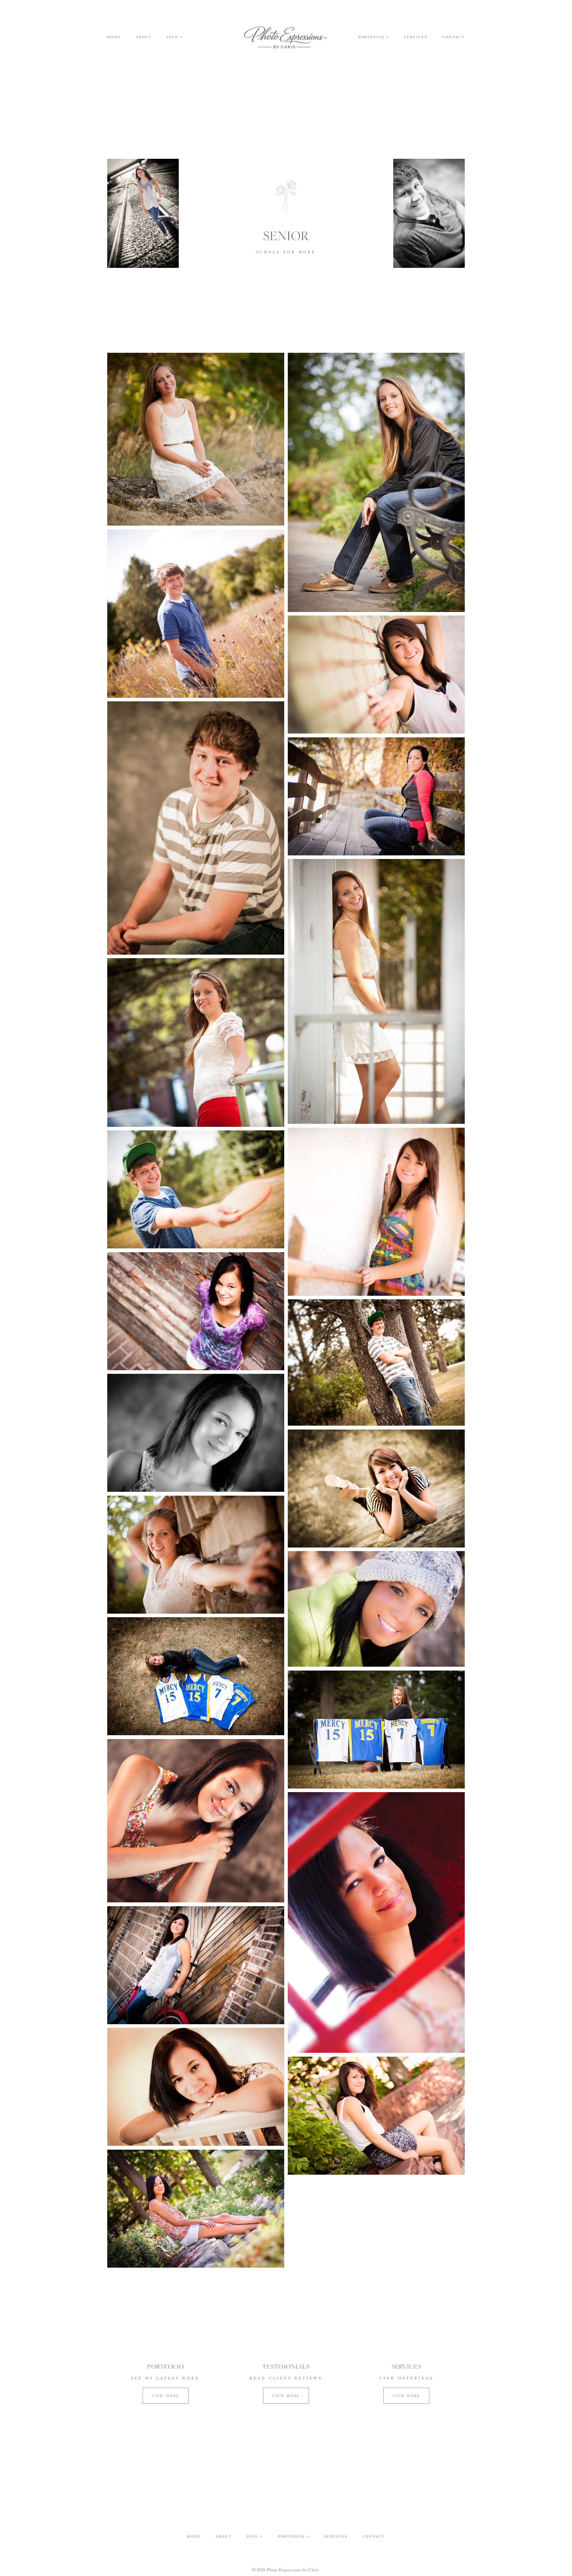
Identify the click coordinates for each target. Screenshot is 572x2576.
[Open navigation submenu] (388, 37)
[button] (175, 37)
